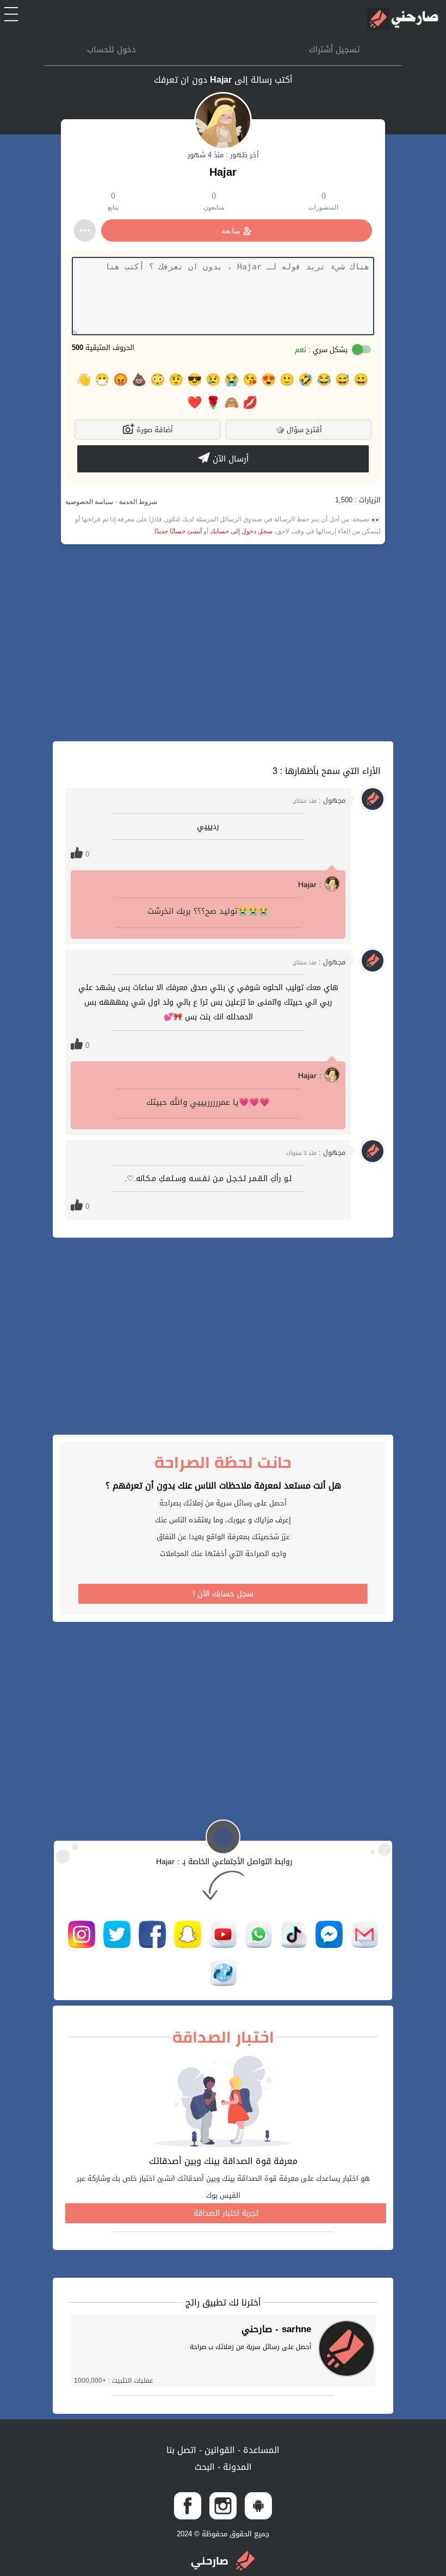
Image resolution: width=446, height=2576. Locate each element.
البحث (205, 2467)
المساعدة (260, 2450)
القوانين (218, 2450)
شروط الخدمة (137, 502)
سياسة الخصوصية (89, 502)
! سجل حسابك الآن (223, 1594)
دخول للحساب (112, 50)
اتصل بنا (181, 2450)
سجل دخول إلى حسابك (241, 531)
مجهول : (319, 800)
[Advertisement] (223, 643)
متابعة (231, 231)
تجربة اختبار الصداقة (226, 2213)
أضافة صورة (154, 430)
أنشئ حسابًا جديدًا (178, 531)
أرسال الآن (229, 459)
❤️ (194, 403)
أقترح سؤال (299, 430)
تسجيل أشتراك (334, 50)
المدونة (236, 2467)
